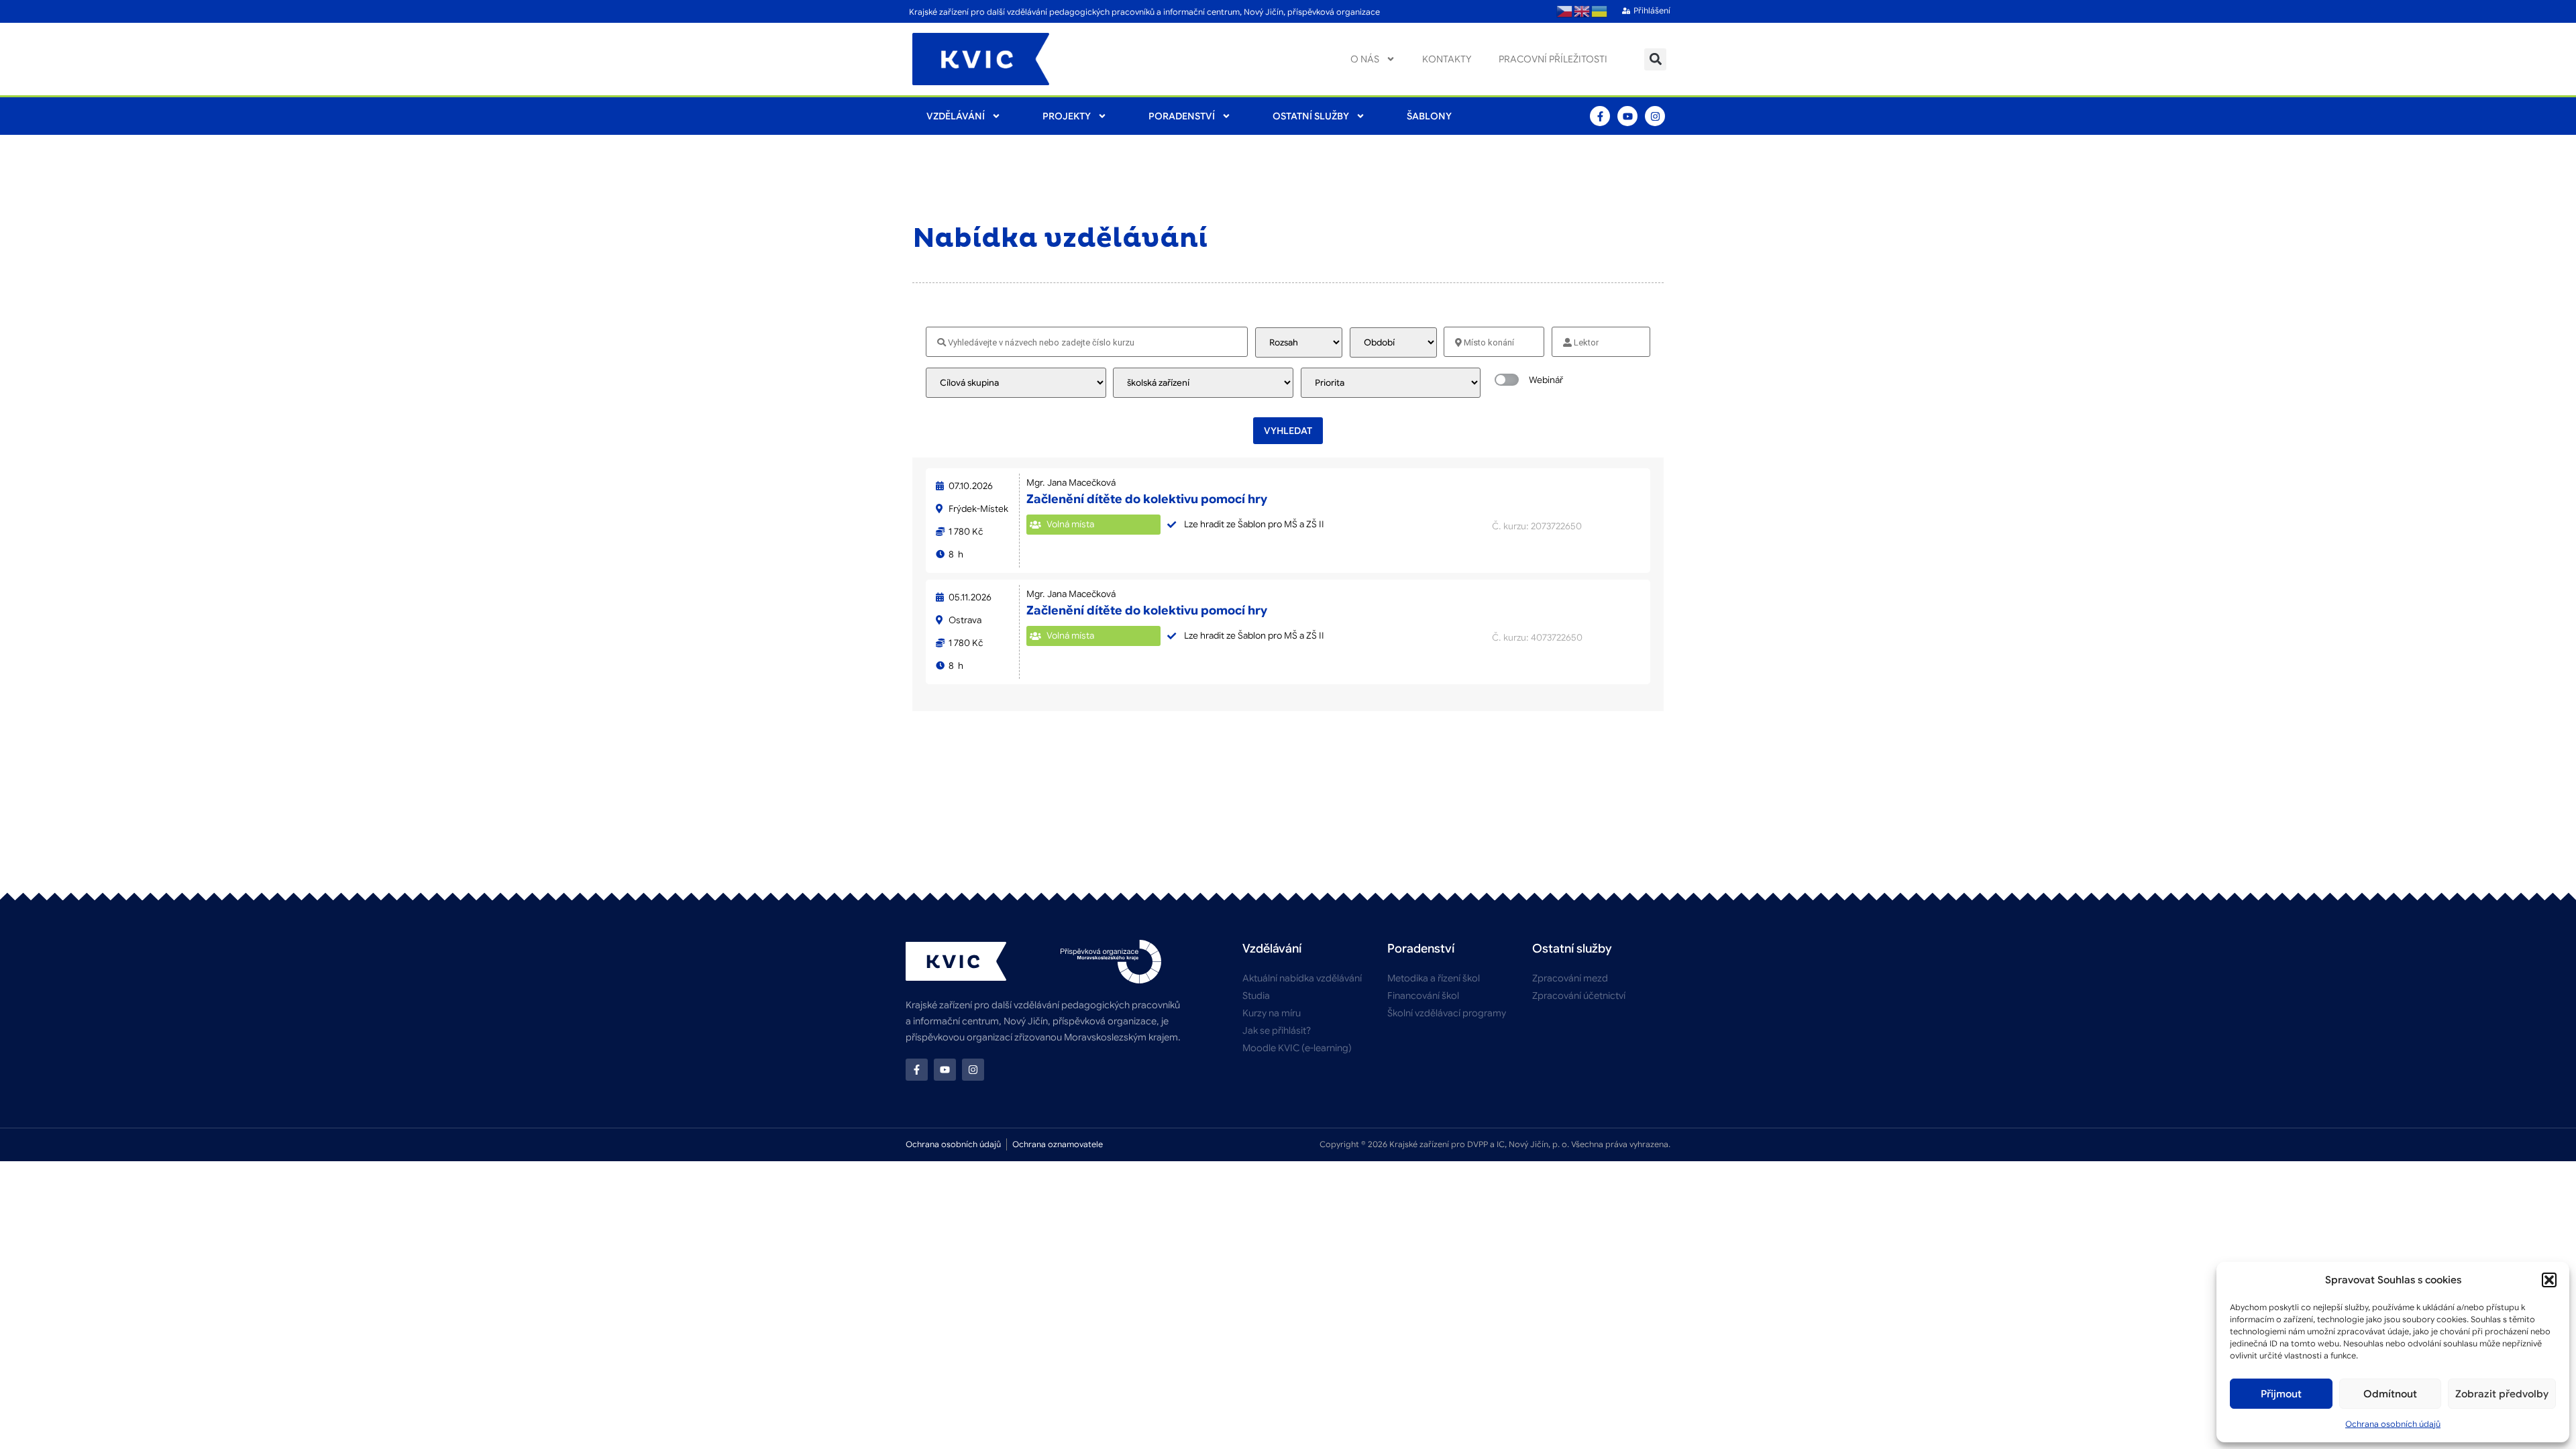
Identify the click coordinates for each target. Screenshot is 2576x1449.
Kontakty (1447, 59)
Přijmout (2281, 1394)
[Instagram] (1655, 116)
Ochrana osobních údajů (2393, 1424)
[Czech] (1565, 11)
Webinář (1546, 380)
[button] (2549, 1280)
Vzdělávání (956, 116)
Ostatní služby (1311, 116)
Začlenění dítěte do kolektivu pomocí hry (1147, 499)
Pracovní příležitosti (1553, 59)
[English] (1582, 11)
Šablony (1429, 116)
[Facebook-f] (1600, 116)
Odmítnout (2390, 1394)
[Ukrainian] (1600, 11)
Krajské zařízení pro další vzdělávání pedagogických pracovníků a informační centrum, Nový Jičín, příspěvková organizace (1144, 12)
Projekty (1067, 116)
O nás (1365, 59)
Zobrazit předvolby (2502, 1394)
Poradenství (1182, 116)
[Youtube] (1627, 116)
